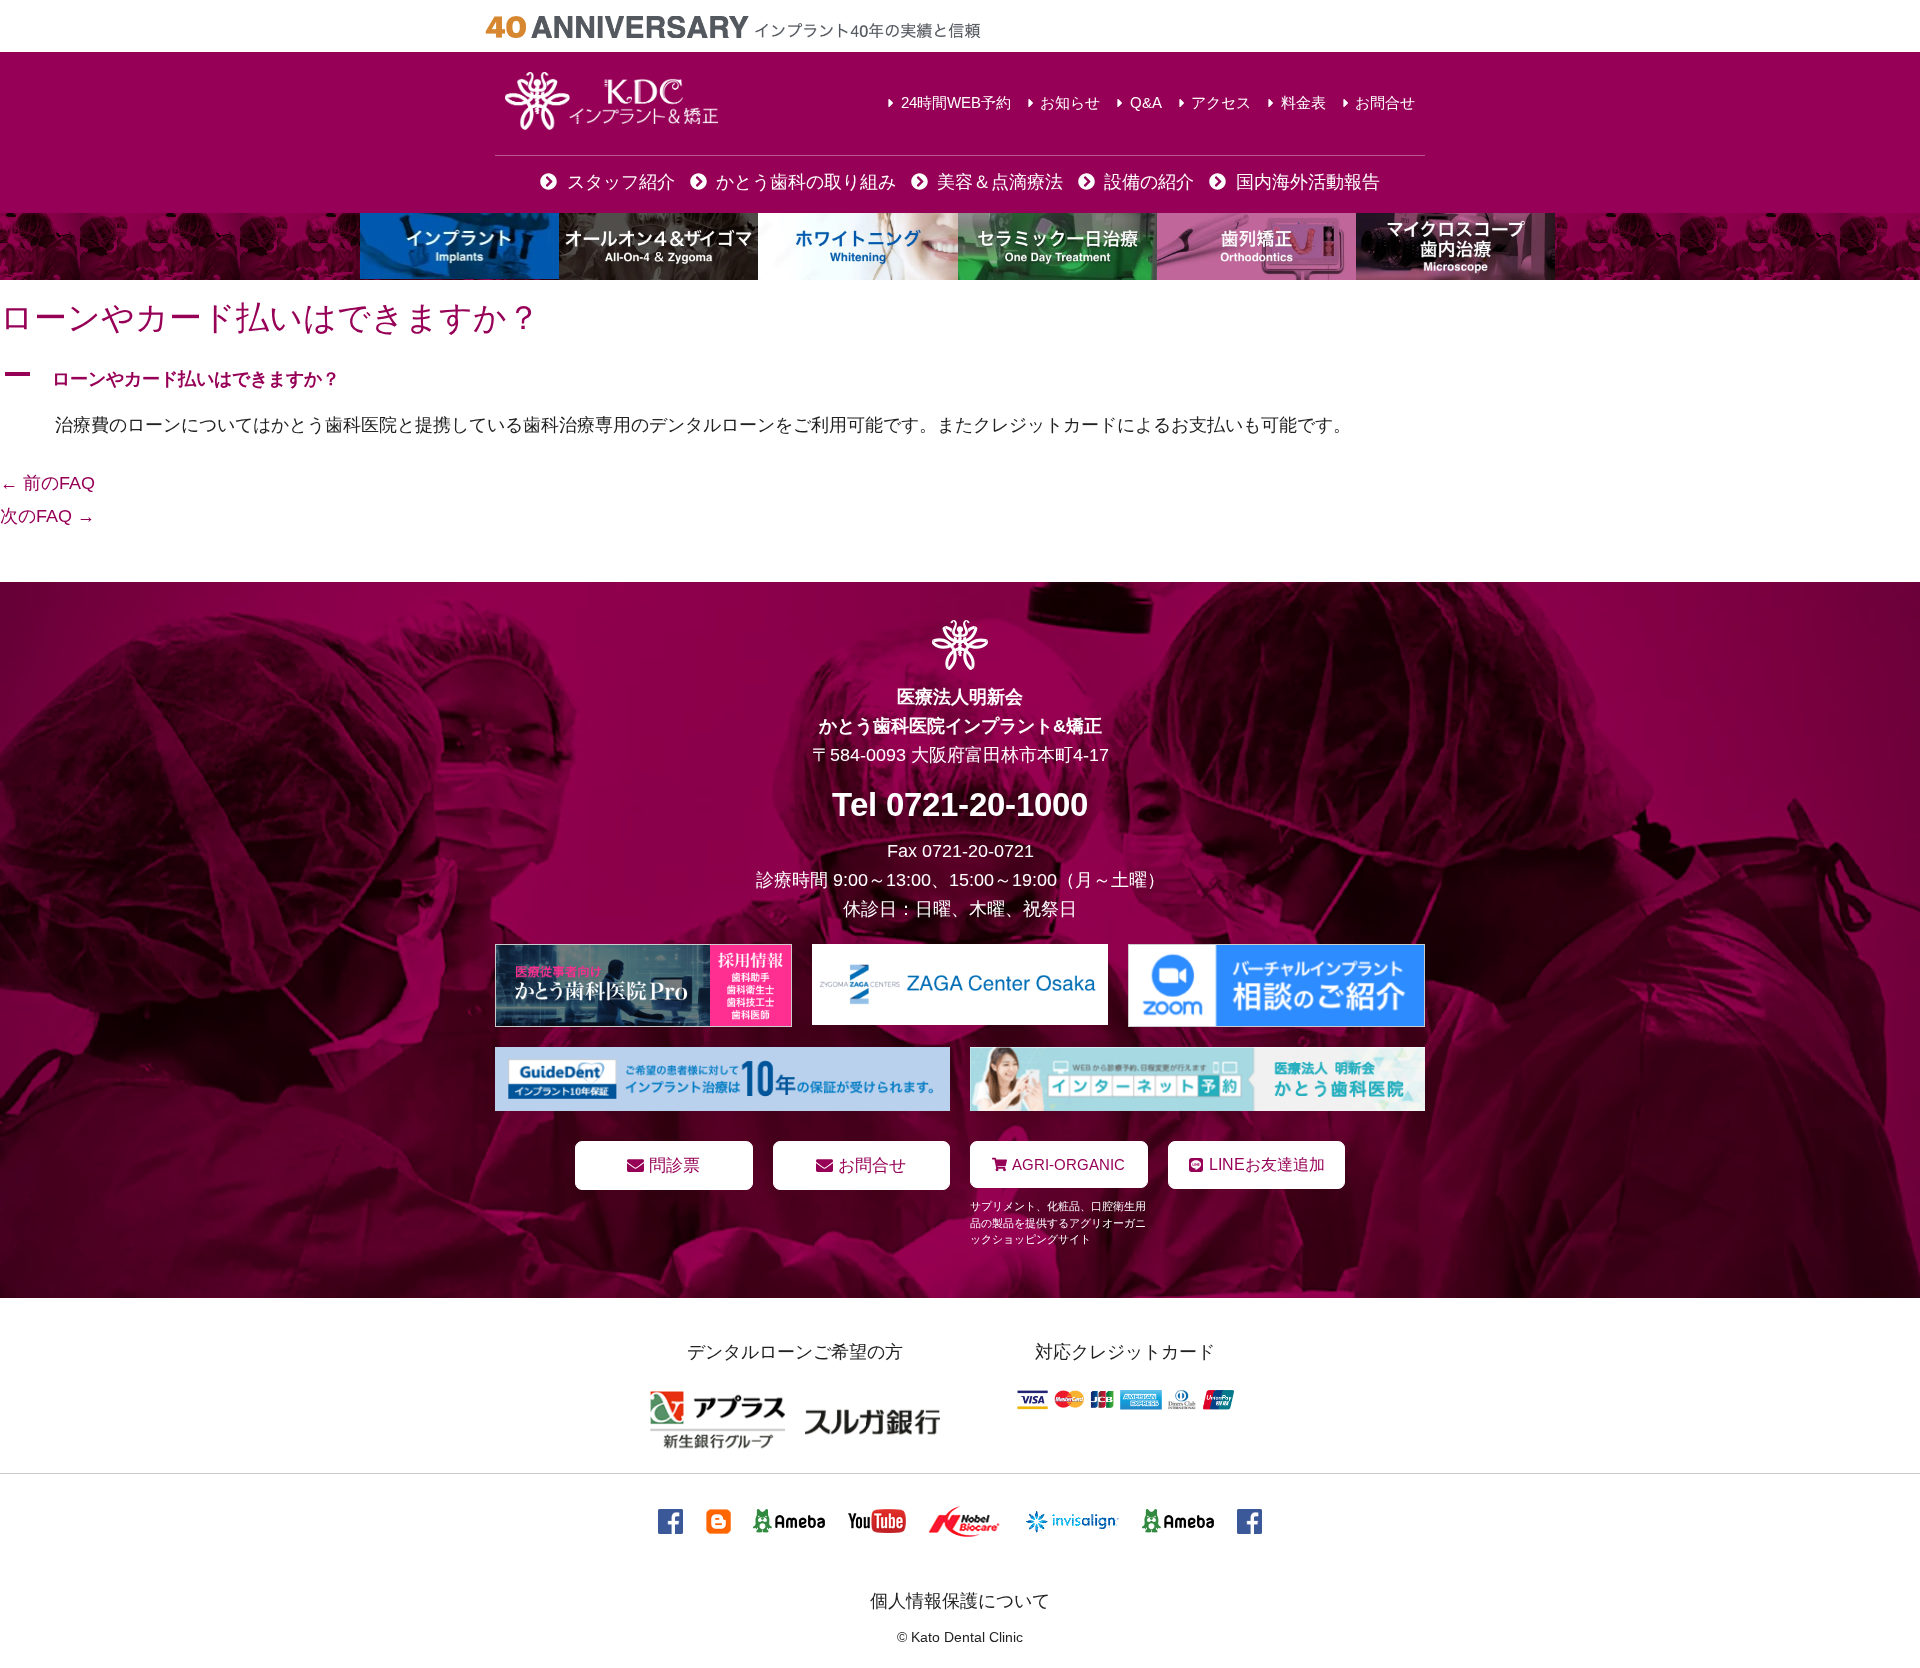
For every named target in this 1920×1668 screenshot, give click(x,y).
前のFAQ (47, 483)
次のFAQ (47, 516)
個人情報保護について (960, 1601)
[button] (960, 379)
